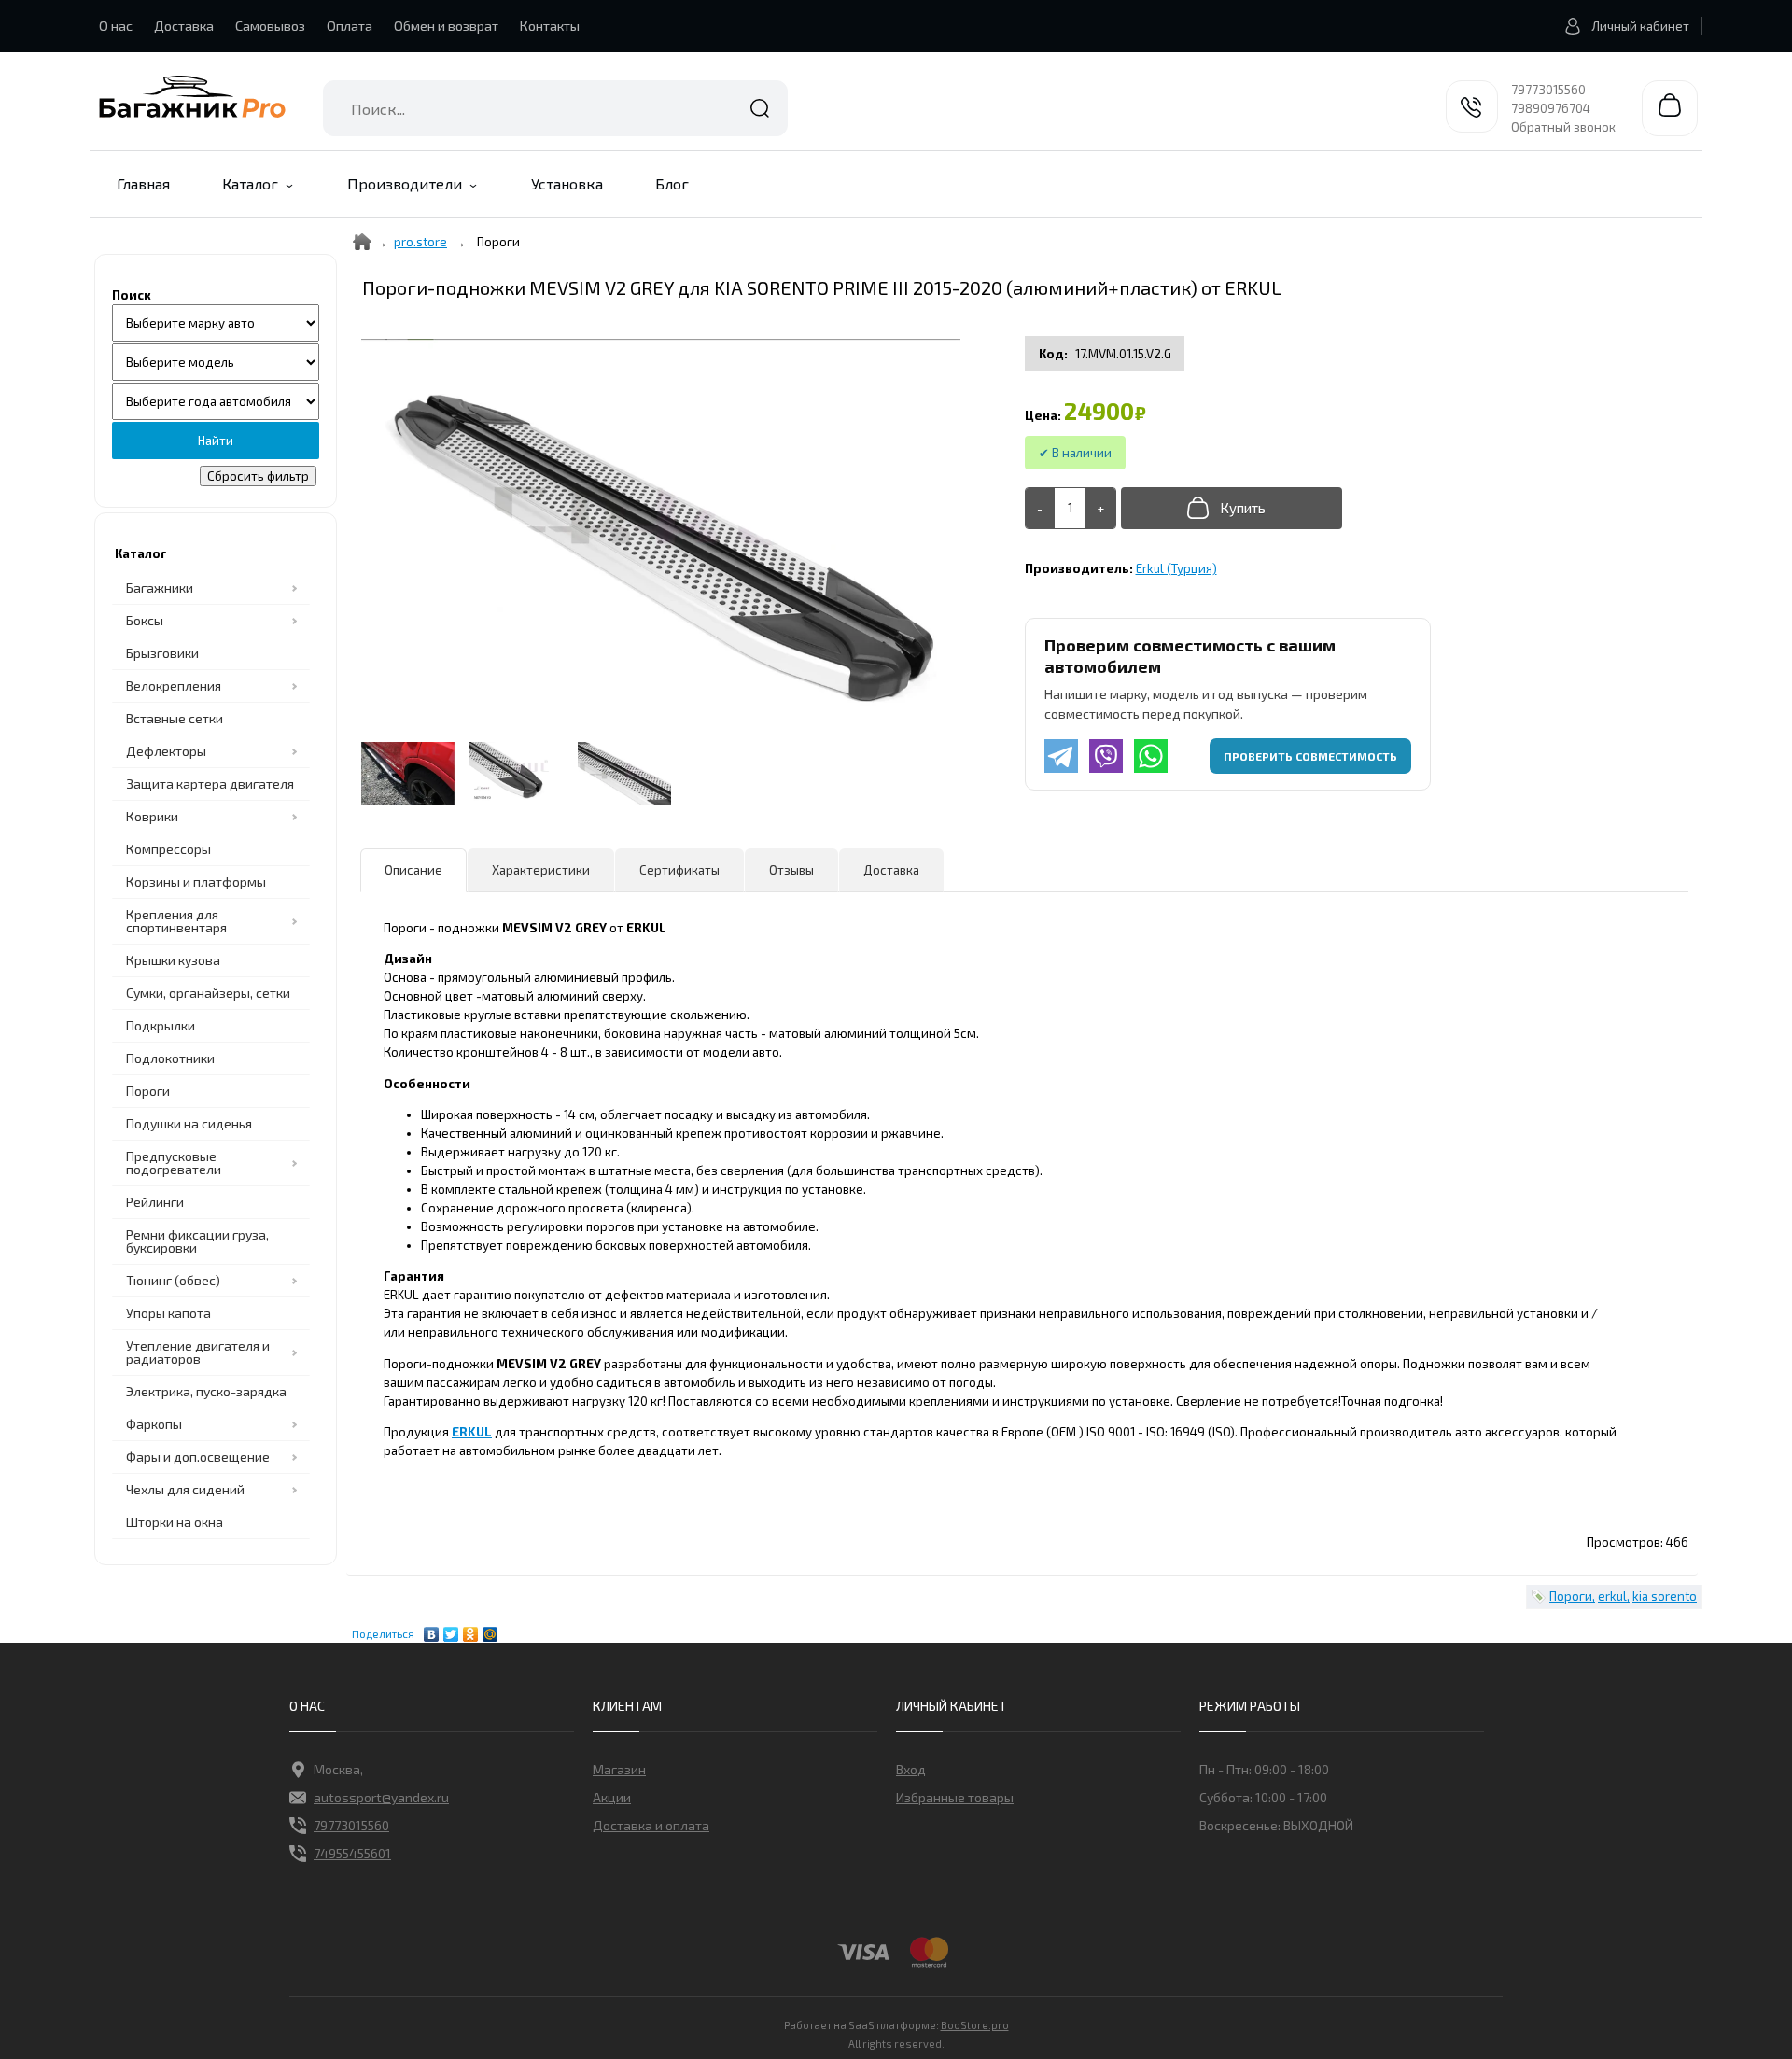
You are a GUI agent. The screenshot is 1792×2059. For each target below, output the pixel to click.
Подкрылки (161, 1025)
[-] (1041, 508)
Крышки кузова (173, 960)
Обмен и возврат (446, 26)
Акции (612, 1797)
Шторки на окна (175, 1522)
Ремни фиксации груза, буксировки (197, 1241)
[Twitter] (451, 1630)
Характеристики (541, 870)
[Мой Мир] (490, 1630)
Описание (413, 870)
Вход (911, 1769)
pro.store (420, 242)
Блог (672, 183)
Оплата (350, 26)
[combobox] (555, 108)
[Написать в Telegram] (1061, 756)
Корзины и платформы (196, 882)
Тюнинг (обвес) (173, 1280)
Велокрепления (174, 686)
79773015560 (1548, 90)
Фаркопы (154, 1424)
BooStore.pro (975, 2024)
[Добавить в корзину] (1232, 508)
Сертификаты (679, 870)
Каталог (250, 183)
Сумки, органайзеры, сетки (208, 993)
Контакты (550, 26)
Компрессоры (168, 849)
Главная (143, 183)
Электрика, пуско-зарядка (206, 1391)
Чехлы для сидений (185, 1489)
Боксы (145, 620)
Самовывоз (270, 26)
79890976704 (1551, 108)
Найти (760, 108)
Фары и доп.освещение (198, 1457)
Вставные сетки (175, 718)
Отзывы (791, 870)
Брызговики (162, 653)
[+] (1100, 508)
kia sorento (1665, 1596)
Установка (567, 183)
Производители (405, 183)
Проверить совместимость (1310, 756)
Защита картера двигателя (210, 784)
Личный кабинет (1640, 26)
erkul (1612, 1596)
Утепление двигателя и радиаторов (198, 1352)
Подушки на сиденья (189, 1123)
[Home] (362, 242)
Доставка (184, 26)
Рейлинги (155, 1202)
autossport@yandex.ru (381, 1797)
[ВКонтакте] (432, 1630)
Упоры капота (168, 1313)
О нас (116, 26)
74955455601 (352, 1853)
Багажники (160, 588)
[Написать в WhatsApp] (1151, 756)
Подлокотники (170, 1058)
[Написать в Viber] (1106, 756)
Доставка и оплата (651, 1825)
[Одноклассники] (471, 1630)
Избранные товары (955, 1797)
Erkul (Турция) (1176, 568)
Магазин (619, 1769)
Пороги (148, 1091)
